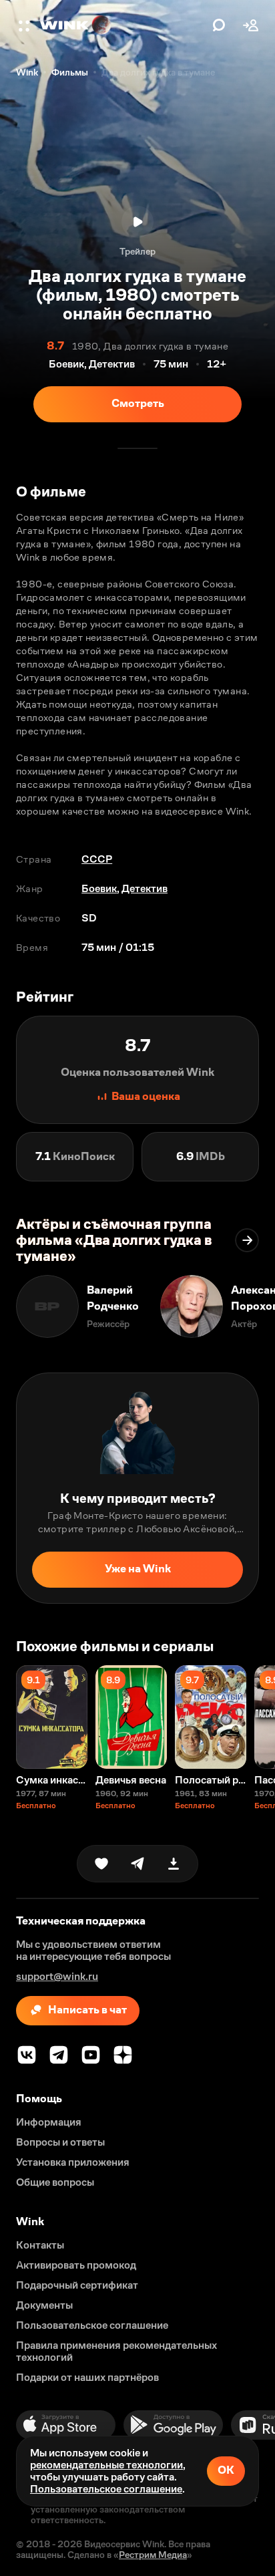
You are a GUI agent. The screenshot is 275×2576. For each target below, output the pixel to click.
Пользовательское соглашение (106, 2489)
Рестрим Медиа (153, 2555)
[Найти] (219, 25)
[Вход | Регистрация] (251, 25)
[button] (25, 25)
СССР (97, 859)
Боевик (99, 888)
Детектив (145, 888)
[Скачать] (174, 1864)
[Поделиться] (137, 1864)
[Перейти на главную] (123, 25)
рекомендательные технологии (106, 2465)
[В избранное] (101, 1864)
